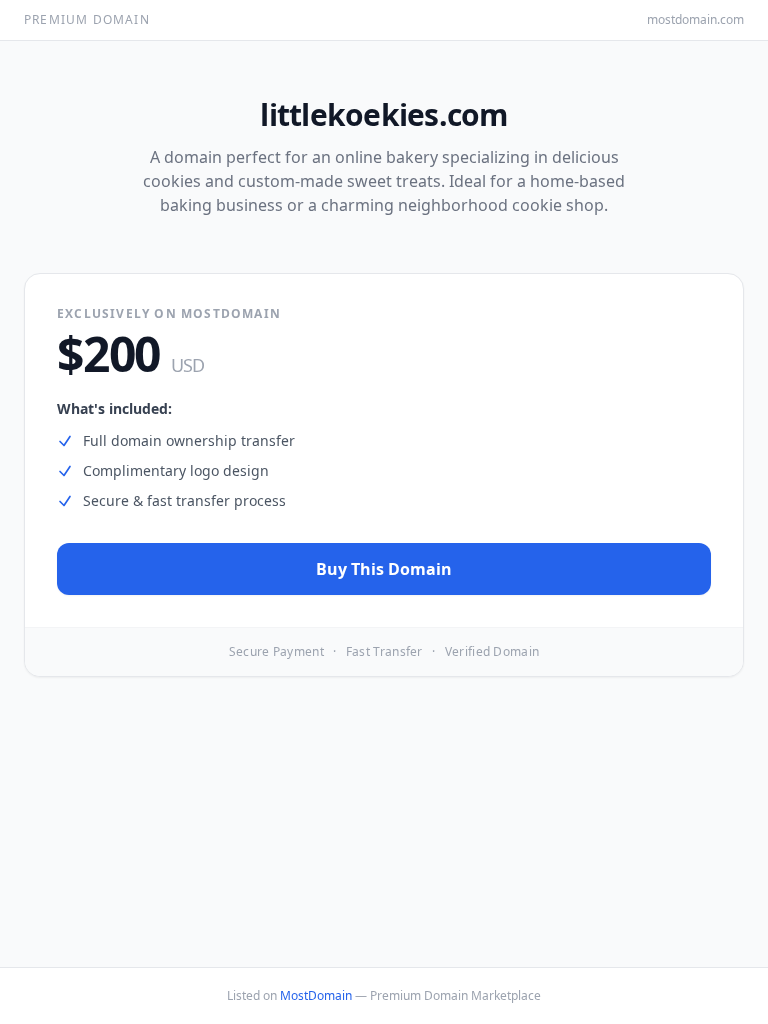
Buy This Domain (384, 569)
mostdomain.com (695, 20)
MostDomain (316, 995)
